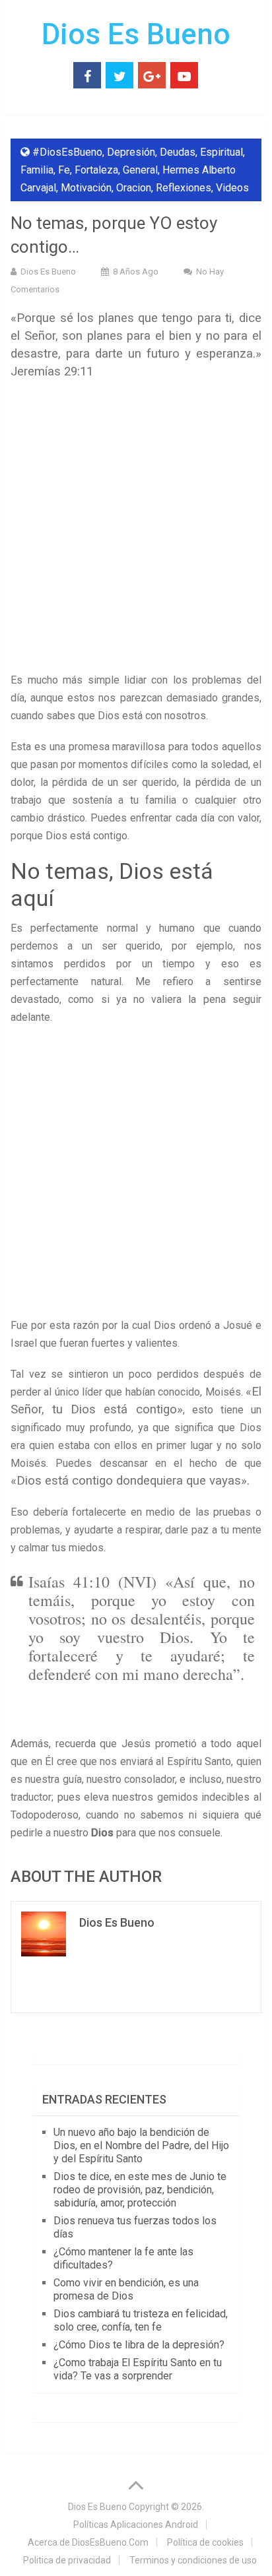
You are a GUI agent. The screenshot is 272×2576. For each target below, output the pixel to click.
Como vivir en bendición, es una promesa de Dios (126, 2289)
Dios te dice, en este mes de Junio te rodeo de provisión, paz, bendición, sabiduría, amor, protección (140, 2190)
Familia (37, 170)
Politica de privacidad (67, 2560)
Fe (64, 170)
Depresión (131, 152)
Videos (232, 188)
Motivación (86, 188)
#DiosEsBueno (67, 152)
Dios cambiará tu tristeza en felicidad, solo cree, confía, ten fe (141, 2320)
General (140, 170)
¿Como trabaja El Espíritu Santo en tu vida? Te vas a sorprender (138, 2369)
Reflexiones (184, 188)
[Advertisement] (136, 530)
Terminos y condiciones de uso (193, 2560)
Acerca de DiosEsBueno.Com (88, 2542)
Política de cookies (205, 2542)
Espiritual (221, 152)
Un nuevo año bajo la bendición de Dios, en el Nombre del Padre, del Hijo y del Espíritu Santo (141, 2145)
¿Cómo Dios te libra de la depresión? (139, 2345)
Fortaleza (96, 170)
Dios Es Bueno (136, 34)
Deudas (178, 152)
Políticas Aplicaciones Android (136, 2525)
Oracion (134, 188)
